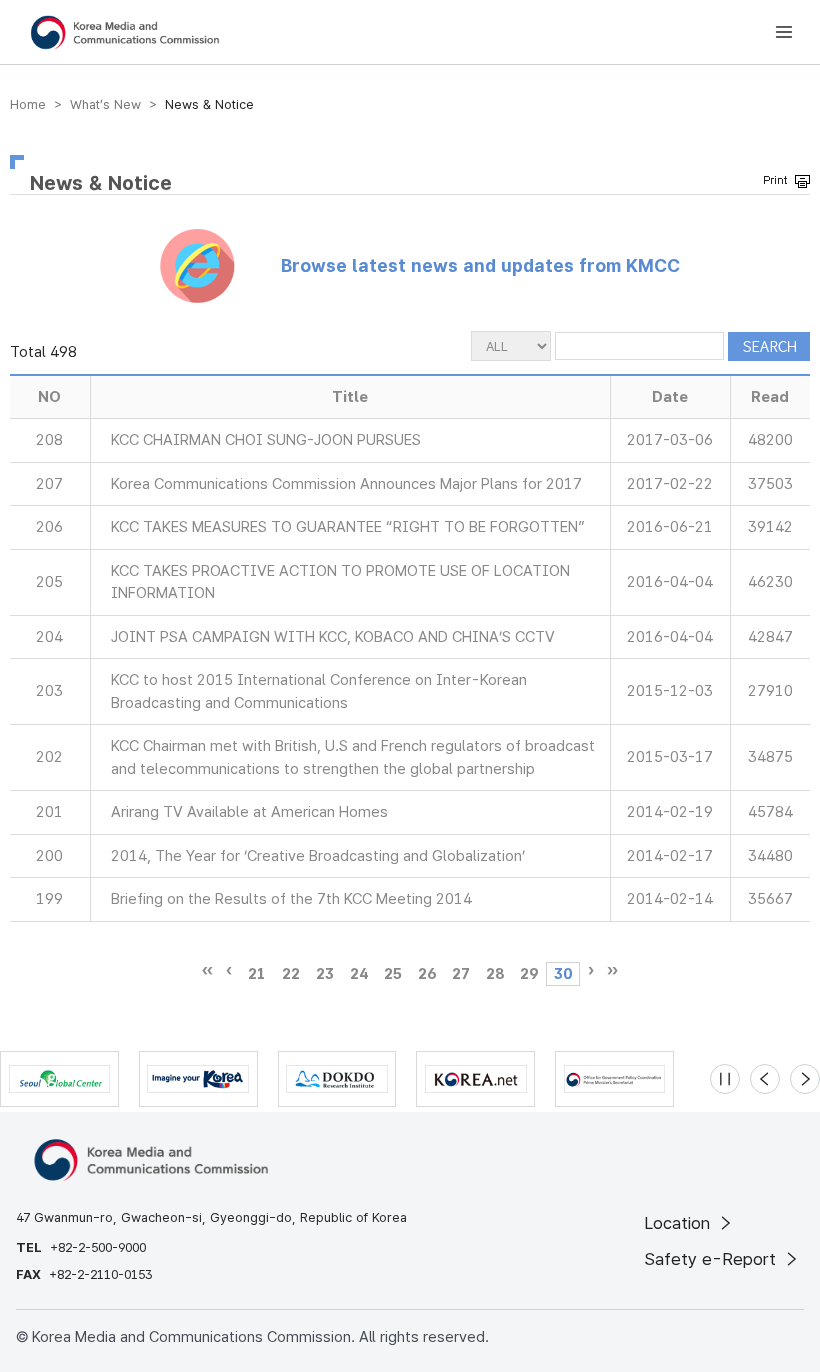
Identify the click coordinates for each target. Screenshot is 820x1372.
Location (679, 1223)
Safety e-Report (712, 1259)
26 (427, 974)
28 (495, 974)
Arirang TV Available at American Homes (249, 812)
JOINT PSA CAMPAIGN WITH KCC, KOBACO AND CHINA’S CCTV (333, 637)
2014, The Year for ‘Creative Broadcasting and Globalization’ (318, 856)
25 (393, 974)
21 (257, 974)
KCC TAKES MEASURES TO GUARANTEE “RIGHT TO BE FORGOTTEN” (348, 527)
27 (461, 974)
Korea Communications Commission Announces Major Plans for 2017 (346, 484)
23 (325, 974)
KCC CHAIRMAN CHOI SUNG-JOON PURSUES (266, 440)
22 (291, 974)
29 (529, 974)
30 (563, 974)
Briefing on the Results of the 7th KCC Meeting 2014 (291, 899)
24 (359, 974)
